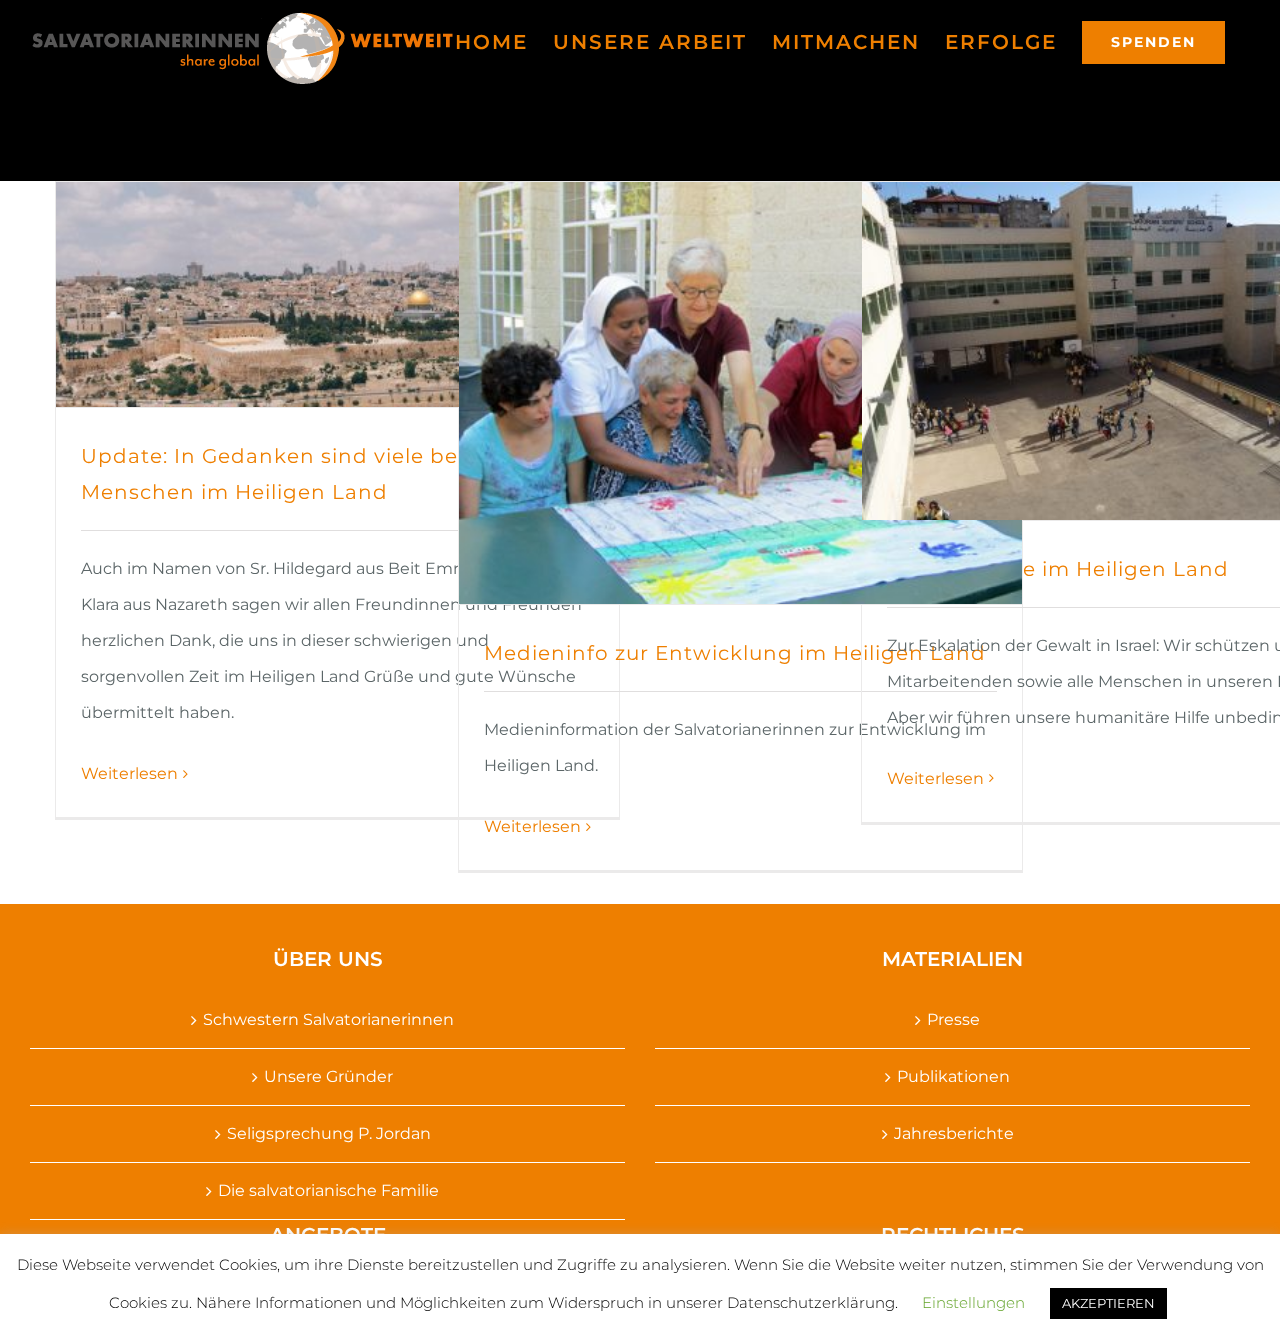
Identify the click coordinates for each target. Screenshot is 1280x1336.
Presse (953, 1019)
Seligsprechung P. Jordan (329, 1133)
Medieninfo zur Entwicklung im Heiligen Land (735, 653)
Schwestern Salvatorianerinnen (328, 1019)
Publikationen (953, 1076)
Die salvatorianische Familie (328, 1190)
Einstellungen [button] (973, 1302)
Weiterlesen (129, 773)
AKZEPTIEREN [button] (1108, 1303)
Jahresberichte (954, 1133)
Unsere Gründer (328, 1076)
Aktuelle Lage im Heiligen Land (1058, 569)
